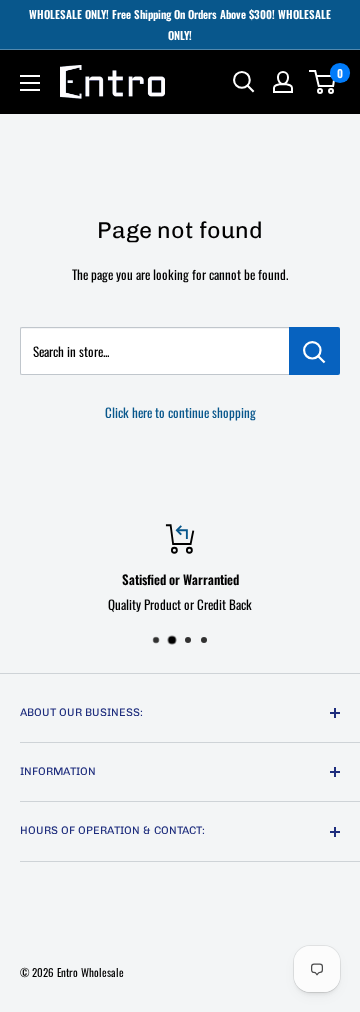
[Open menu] (30, 83)
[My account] (283, 82)
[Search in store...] (314, 351)
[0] (323, 82)
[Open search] (244, 82)
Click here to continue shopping (180, 412)
